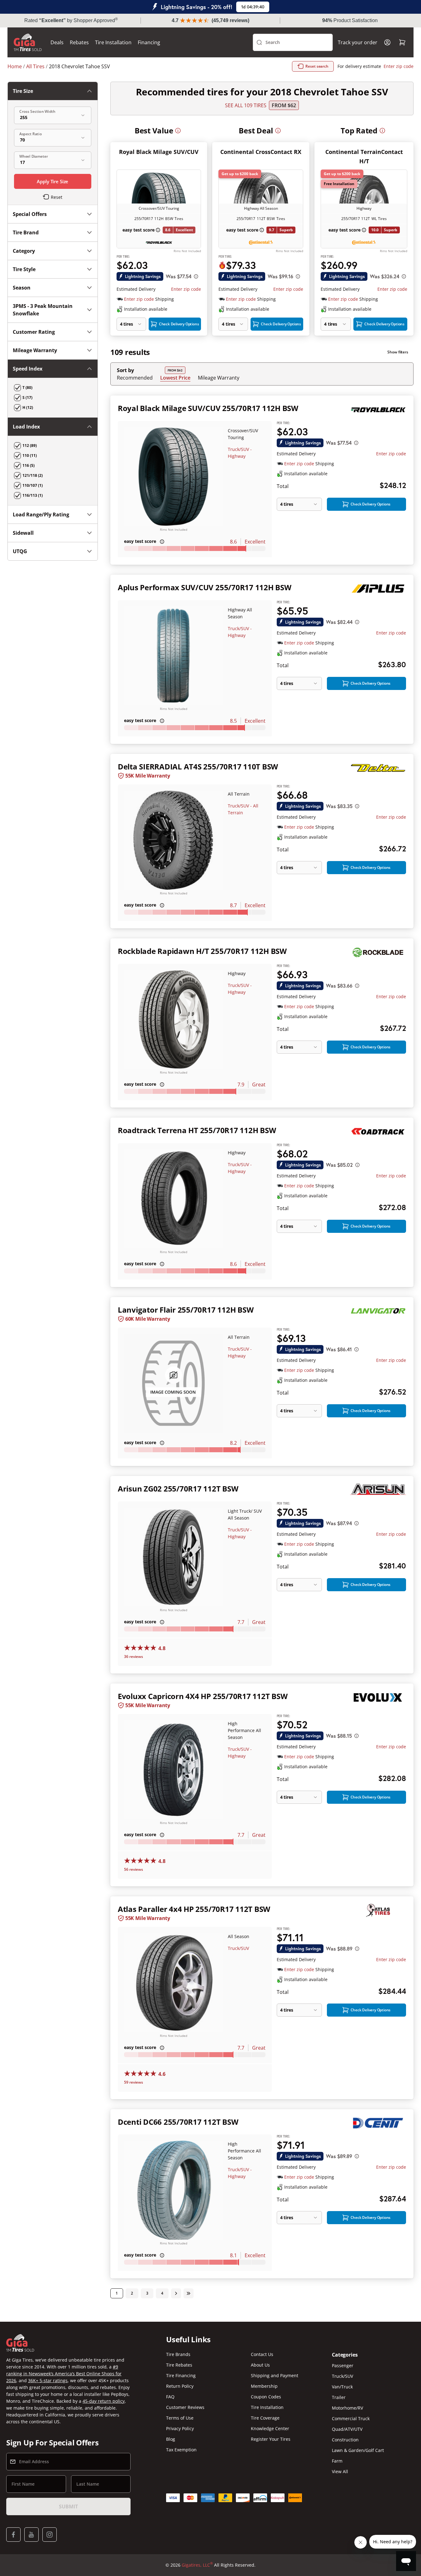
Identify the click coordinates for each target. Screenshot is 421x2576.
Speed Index (28, 369)
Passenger (343, 2365)
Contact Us (262, 2354)
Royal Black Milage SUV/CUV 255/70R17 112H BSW (208, 408)
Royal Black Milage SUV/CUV (159, 152)
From (284, 105)
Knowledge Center (270, 2428)
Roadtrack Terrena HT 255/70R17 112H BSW (197, 1130)
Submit (68, 2507)
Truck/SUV (238, 1948)
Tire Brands (178, 2354)
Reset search (317, 66)
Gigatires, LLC (197, 2565)
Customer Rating (34, 332)
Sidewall (23, 533)
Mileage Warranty (219, 378)
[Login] (387, 42)
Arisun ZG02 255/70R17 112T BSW (178, 1489)
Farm (337, 2461)
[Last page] (189, 2293)
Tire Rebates (179, 2365)
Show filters (398, 352)
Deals (57, 42)
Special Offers (30, 214)
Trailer (339, 2397)
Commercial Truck (351, 2418)
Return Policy (180, 2386)
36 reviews (134, 1657)
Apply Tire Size (53, 181)
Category (24, 251)
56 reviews (134, 1869)
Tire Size (23, 91)
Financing (149, 42)
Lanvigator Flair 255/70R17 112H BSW (186, 1310)
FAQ (170, 2397)
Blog (171, 2439)
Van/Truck (342, 2387)
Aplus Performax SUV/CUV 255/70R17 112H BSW (205, 587)
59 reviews (134, 2082)
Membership (264, 2386)
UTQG (20, 551)
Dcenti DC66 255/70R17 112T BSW (178, 2122)
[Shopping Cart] (402, 42)
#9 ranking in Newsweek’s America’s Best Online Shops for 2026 (64, 2374)
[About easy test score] (158, 230)
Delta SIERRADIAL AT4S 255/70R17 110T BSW (198, 766)
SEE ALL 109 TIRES (246, 105)
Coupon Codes (266, 2397)
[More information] (178, 131)
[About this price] (196, 276)
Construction (345, 2440)
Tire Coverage (265, 2418)
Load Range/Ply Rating (41, 515)
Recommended (135, 378)
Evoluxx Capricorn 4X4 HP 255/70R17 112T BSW (203, 1696)
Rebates (79, 42)
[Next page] (176, 2293)
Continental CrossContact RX (261, 152)
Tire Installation (113, 42)
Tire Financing (181, 2375)
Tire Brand (26, 232)
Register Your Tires (271, 2439)
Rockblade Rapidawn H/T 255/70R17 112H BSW (202, 951)
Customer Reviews (185, 2407)
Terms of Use (180, 2418)
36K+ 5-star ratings (48, 2380)
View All (340, 2471)
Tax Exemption (181, 2450)
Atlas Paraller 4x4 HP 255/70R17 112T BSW (194, 1909)
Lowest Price (175, 378)
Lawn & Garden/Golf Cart (358, 2450)
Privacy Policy (180, 2428)
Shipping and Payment (275, 2375)
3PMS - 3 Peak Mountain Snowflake (43, 310)
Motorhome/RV (347, 2408)
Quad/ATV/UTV (347, 2429)
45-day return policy (104, 2401)
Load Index (26, 427)
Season (22, 288)
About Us (260, 2365)
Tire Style (24, 269)
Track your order (358, 42)
